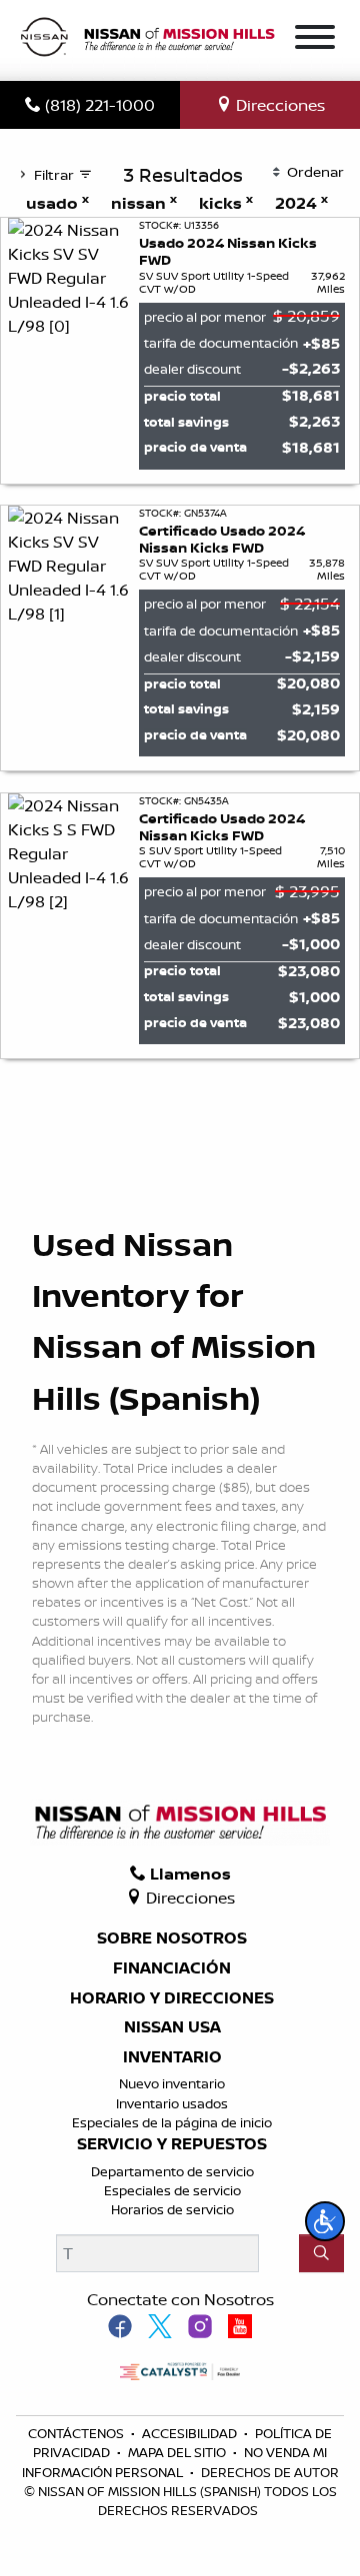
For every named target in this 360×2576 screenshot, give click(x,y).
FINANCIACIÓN (172, 1968)
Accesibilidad (191, 2433)
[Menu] (315, 40)
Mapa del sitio (178, 2452)
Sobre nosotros (172, 1938)
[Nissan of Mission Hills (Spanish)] (147, 39)
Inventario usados (172, 2103)
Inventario (172, 2057)
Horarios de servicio (172, 2209)
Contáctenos (77, 2433)
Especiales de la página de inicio (172, 2122)
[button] (325, 2221)
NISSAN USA (172, 2027)
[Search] (321, 2253)
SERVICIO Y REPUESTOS (172, 2144)
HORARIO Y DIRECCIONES (172, 1998)
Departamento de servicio (172, 2171)
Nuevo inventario (172, 2083)
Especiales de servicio (172, 2190)
